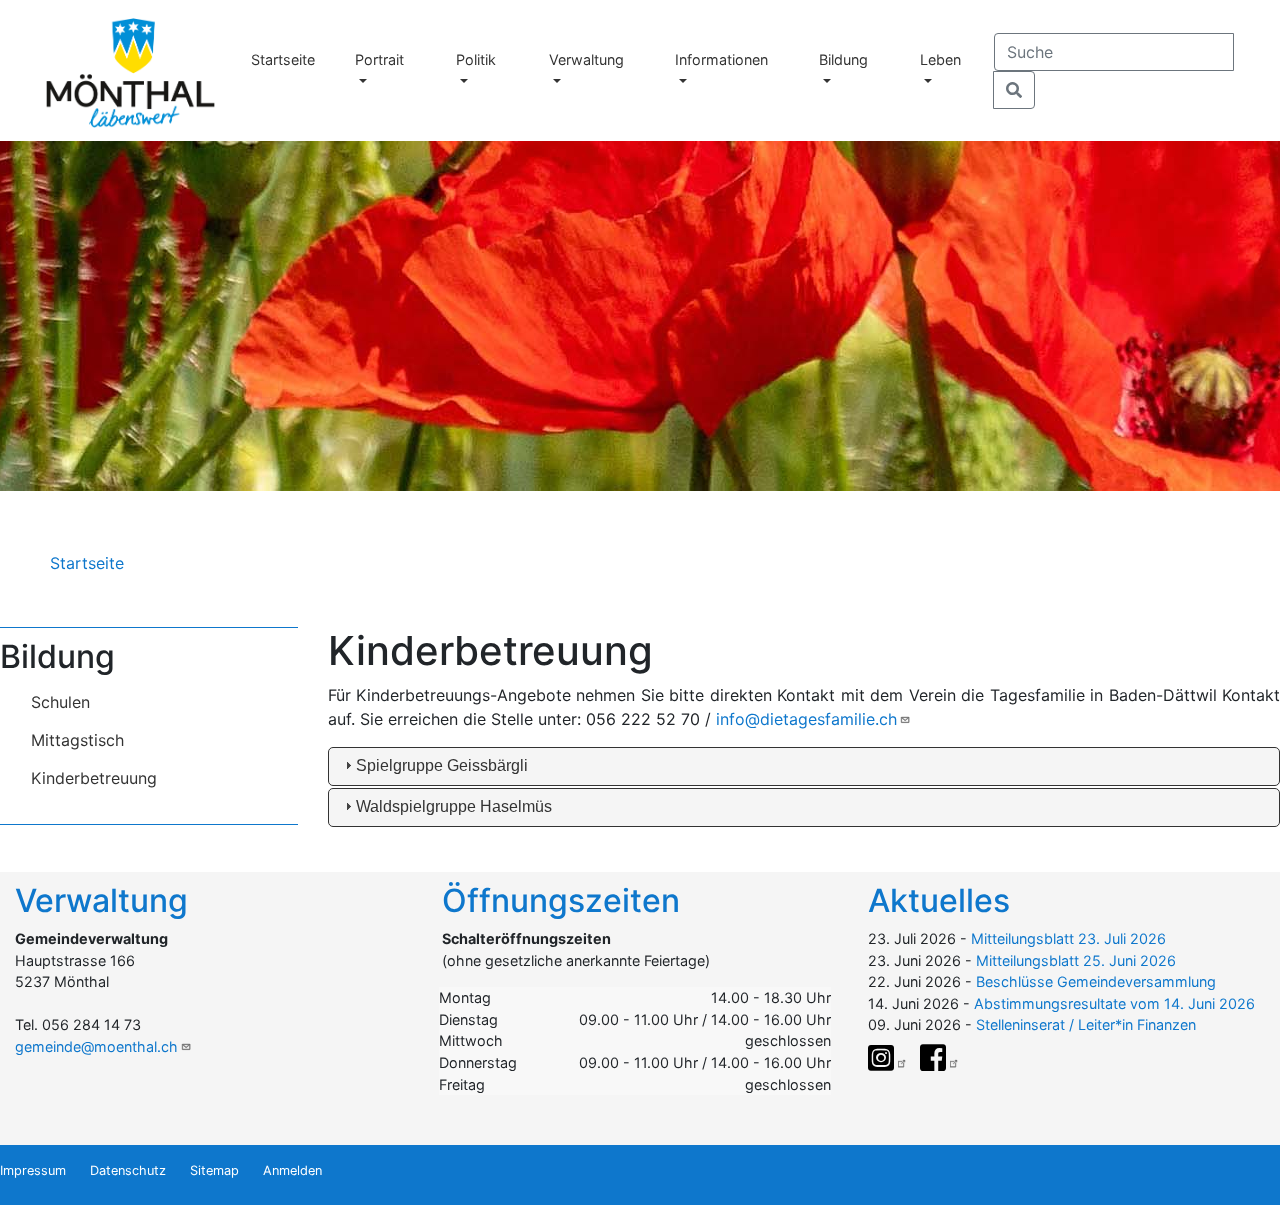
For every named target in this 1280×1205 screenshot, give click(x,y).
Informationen (721, 59)
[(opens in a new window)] (888, 1058)
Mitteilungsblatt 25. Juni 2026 (1076, 960)
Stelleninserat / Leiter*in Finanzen (1086, 1024)
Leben (940, 59)
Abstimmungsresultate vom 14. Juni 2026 (1114, 1003)
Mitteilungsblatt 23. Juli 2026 (1068, 938)
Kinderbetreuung (94, 778)
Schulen (60, 702)
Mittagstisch (77, 740)
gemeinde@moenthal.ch (96, 1046)
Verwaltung (586, 59)
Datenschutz (128, 1170)
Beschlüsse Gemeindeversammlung (1096, 981)
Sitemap (214, 1170)
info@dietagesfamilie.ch (806, 719)
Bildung (843, 59)
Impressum (33, 1170)
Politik (476, 59)
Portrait (379, 59)
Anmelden (292, 1170)
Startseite (283, 59)
